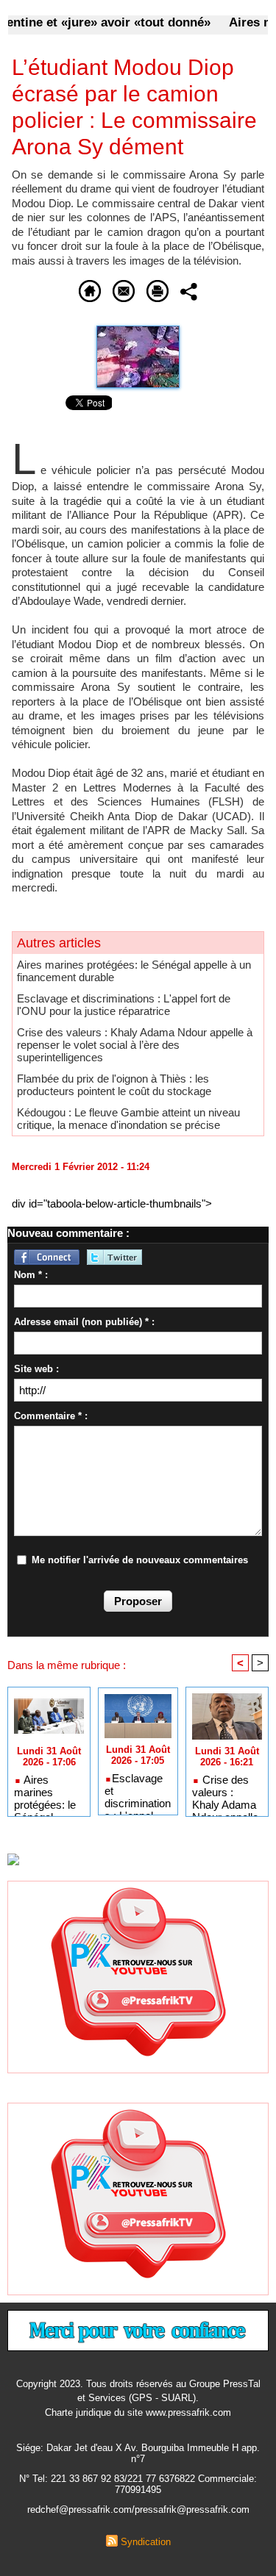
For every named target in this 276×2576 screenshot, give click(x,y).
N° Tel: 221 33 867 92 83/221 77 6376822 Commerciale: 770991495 (138, 2484)
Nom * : (31, 1275)
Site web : (36, 1369)
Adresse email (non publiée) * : (84, 1322)
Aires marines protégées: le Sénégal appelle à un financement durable (45, 1792)
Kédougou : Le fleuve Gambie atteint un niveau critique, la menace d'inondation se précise (128, 1119)
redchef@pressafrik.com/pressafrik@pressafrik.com (138, 2509)
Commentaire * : (51, 1416)
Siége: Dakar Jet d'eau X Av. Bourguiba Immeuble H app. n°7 (138, 2453)
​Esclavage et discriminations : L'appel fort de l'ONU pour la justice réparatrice (124, 1005)
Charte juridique (78, 2412)
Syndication (146, 2542)
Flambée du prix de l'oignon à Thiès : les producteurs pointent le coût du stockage (114, 1085)
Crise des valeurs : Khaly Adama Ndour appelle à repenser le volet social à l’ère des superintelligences (135, 1045)
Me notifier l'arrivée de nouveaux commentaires (140, 1560)
